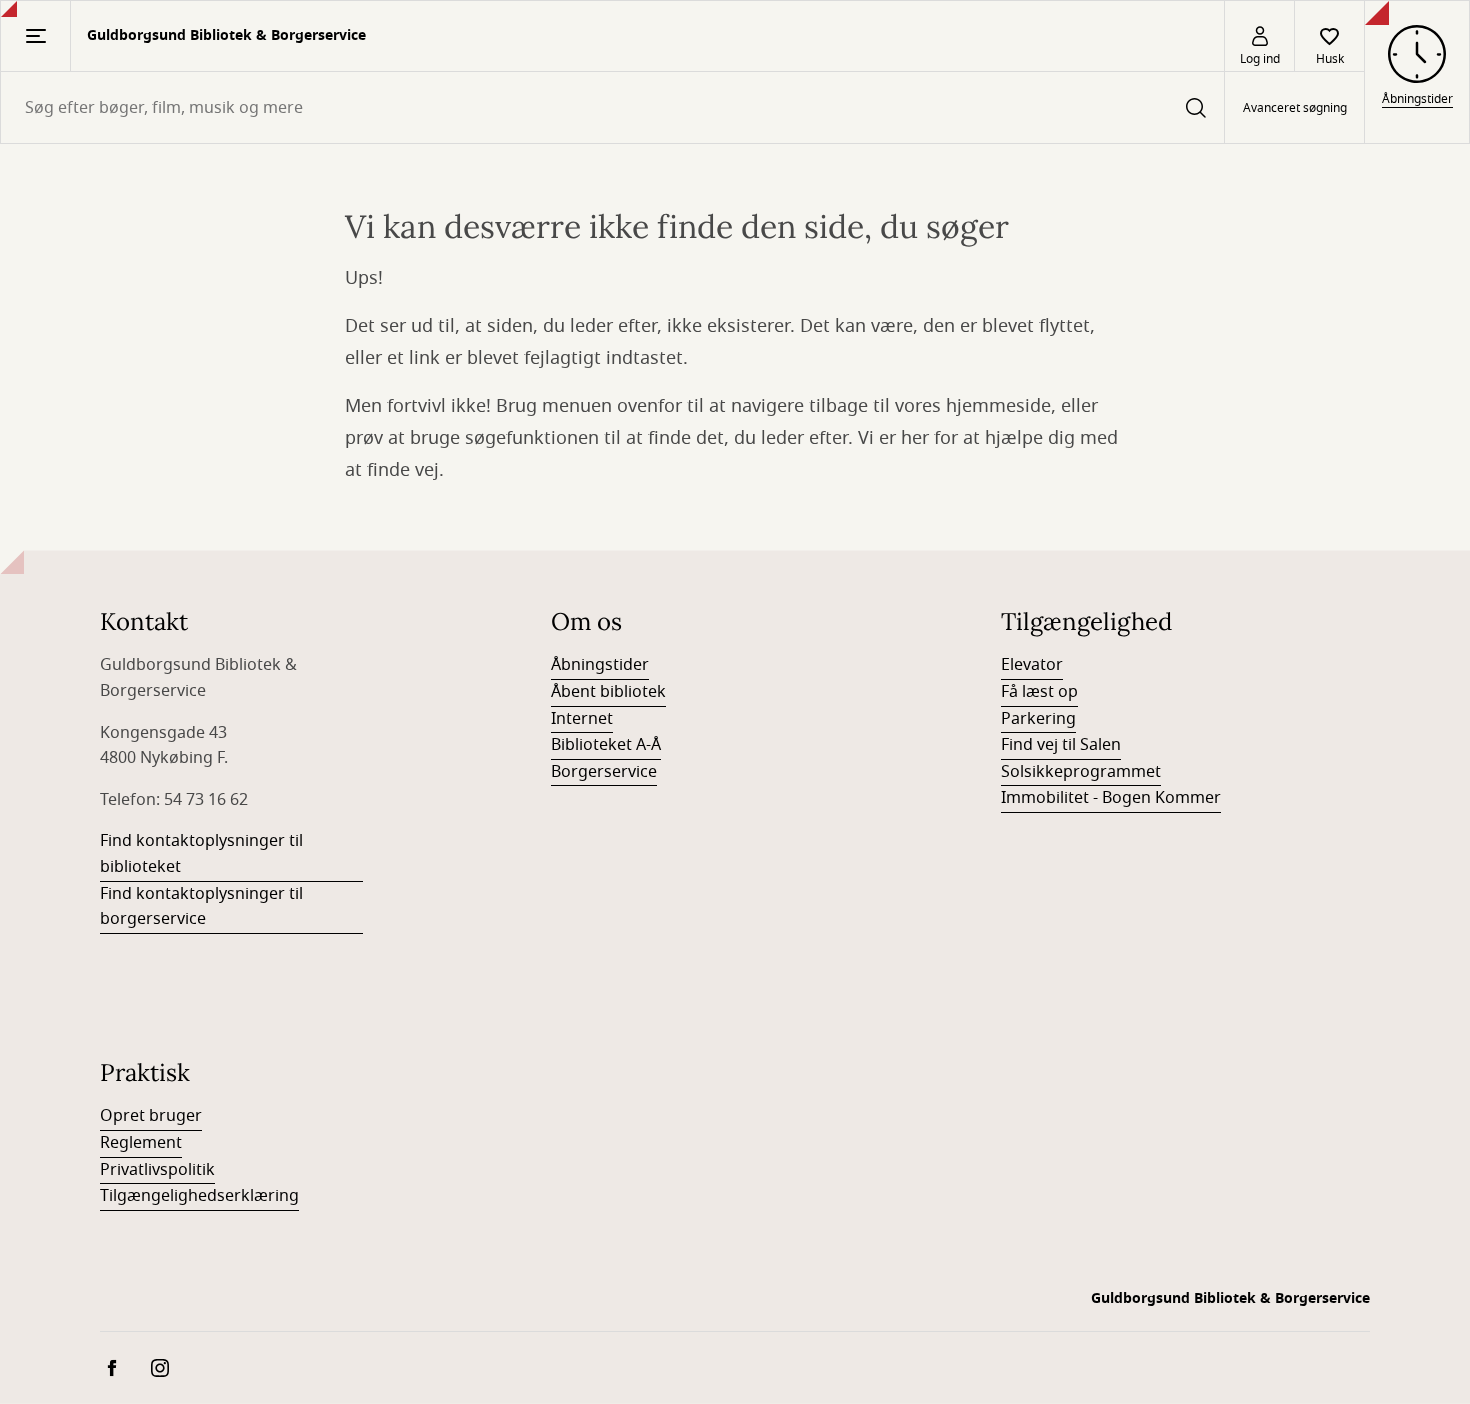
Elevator (1032, 665)
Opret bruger (151, 1116)
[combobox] (612, 107)
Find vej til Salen (1061, 745)
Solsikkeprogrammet (1081, 772)
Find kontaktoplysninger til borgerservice (201, 907)
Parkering (1038, 719)
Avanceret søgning (1295, 108)
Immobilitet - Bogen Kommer (1111, 798)
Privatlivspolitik (157, 1170)
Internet (582, 719)
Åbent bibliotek (608, 692)
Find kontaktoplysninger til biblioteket (201, 854)
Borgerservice (604, 772)
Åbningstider (600, 665)
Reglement (141, 1143)
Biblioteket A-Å (606, 745)
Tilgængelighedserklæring (199, 1196)
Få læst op (1039, 692)
